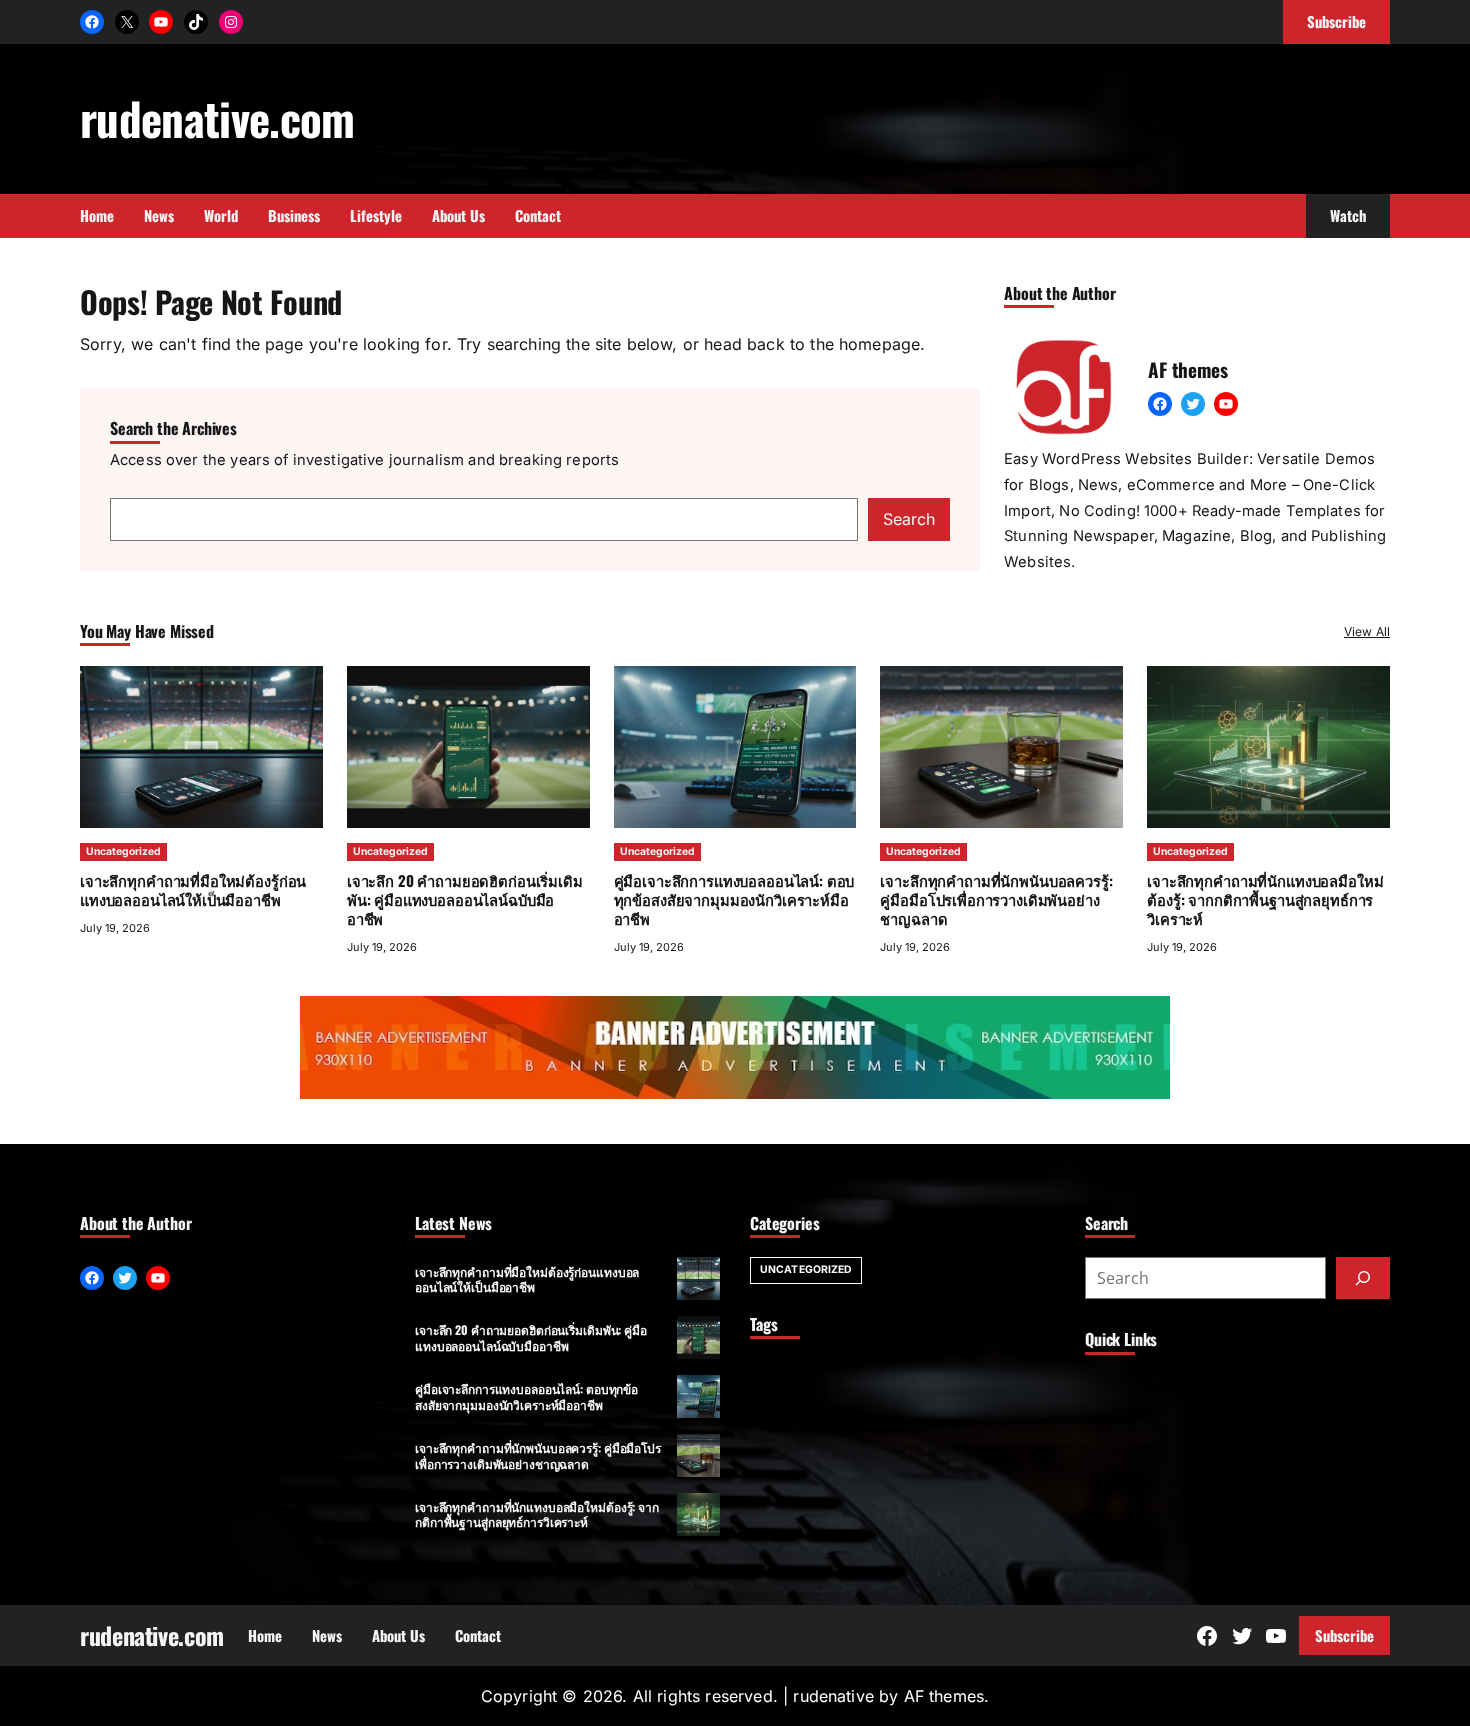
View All (1367, 631)
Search (909, 519)
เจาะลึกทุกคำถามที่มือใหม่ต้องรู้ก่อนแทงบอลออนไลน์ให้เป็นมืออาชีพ (193, 889)
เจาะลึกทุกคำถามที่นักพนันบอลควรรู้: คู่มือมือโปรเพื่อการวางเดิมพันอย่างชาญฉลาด (996, 899)
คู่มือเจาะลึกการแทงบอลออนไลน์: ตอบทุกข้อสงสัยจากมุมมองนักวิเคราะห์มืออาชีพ (734, 899)
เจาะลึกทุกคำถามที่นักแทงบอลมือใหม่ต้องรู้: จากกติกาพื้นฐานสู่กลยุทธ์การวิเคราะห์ (1265, 899)
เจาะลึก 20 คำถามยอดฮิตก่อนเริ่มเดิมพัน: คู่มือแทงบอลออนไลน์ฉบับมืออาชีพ (465, 899)
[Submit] (1363, 1278)
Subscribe (1344, 1635)
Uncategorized (123, 851)
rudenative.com (217, 117)
